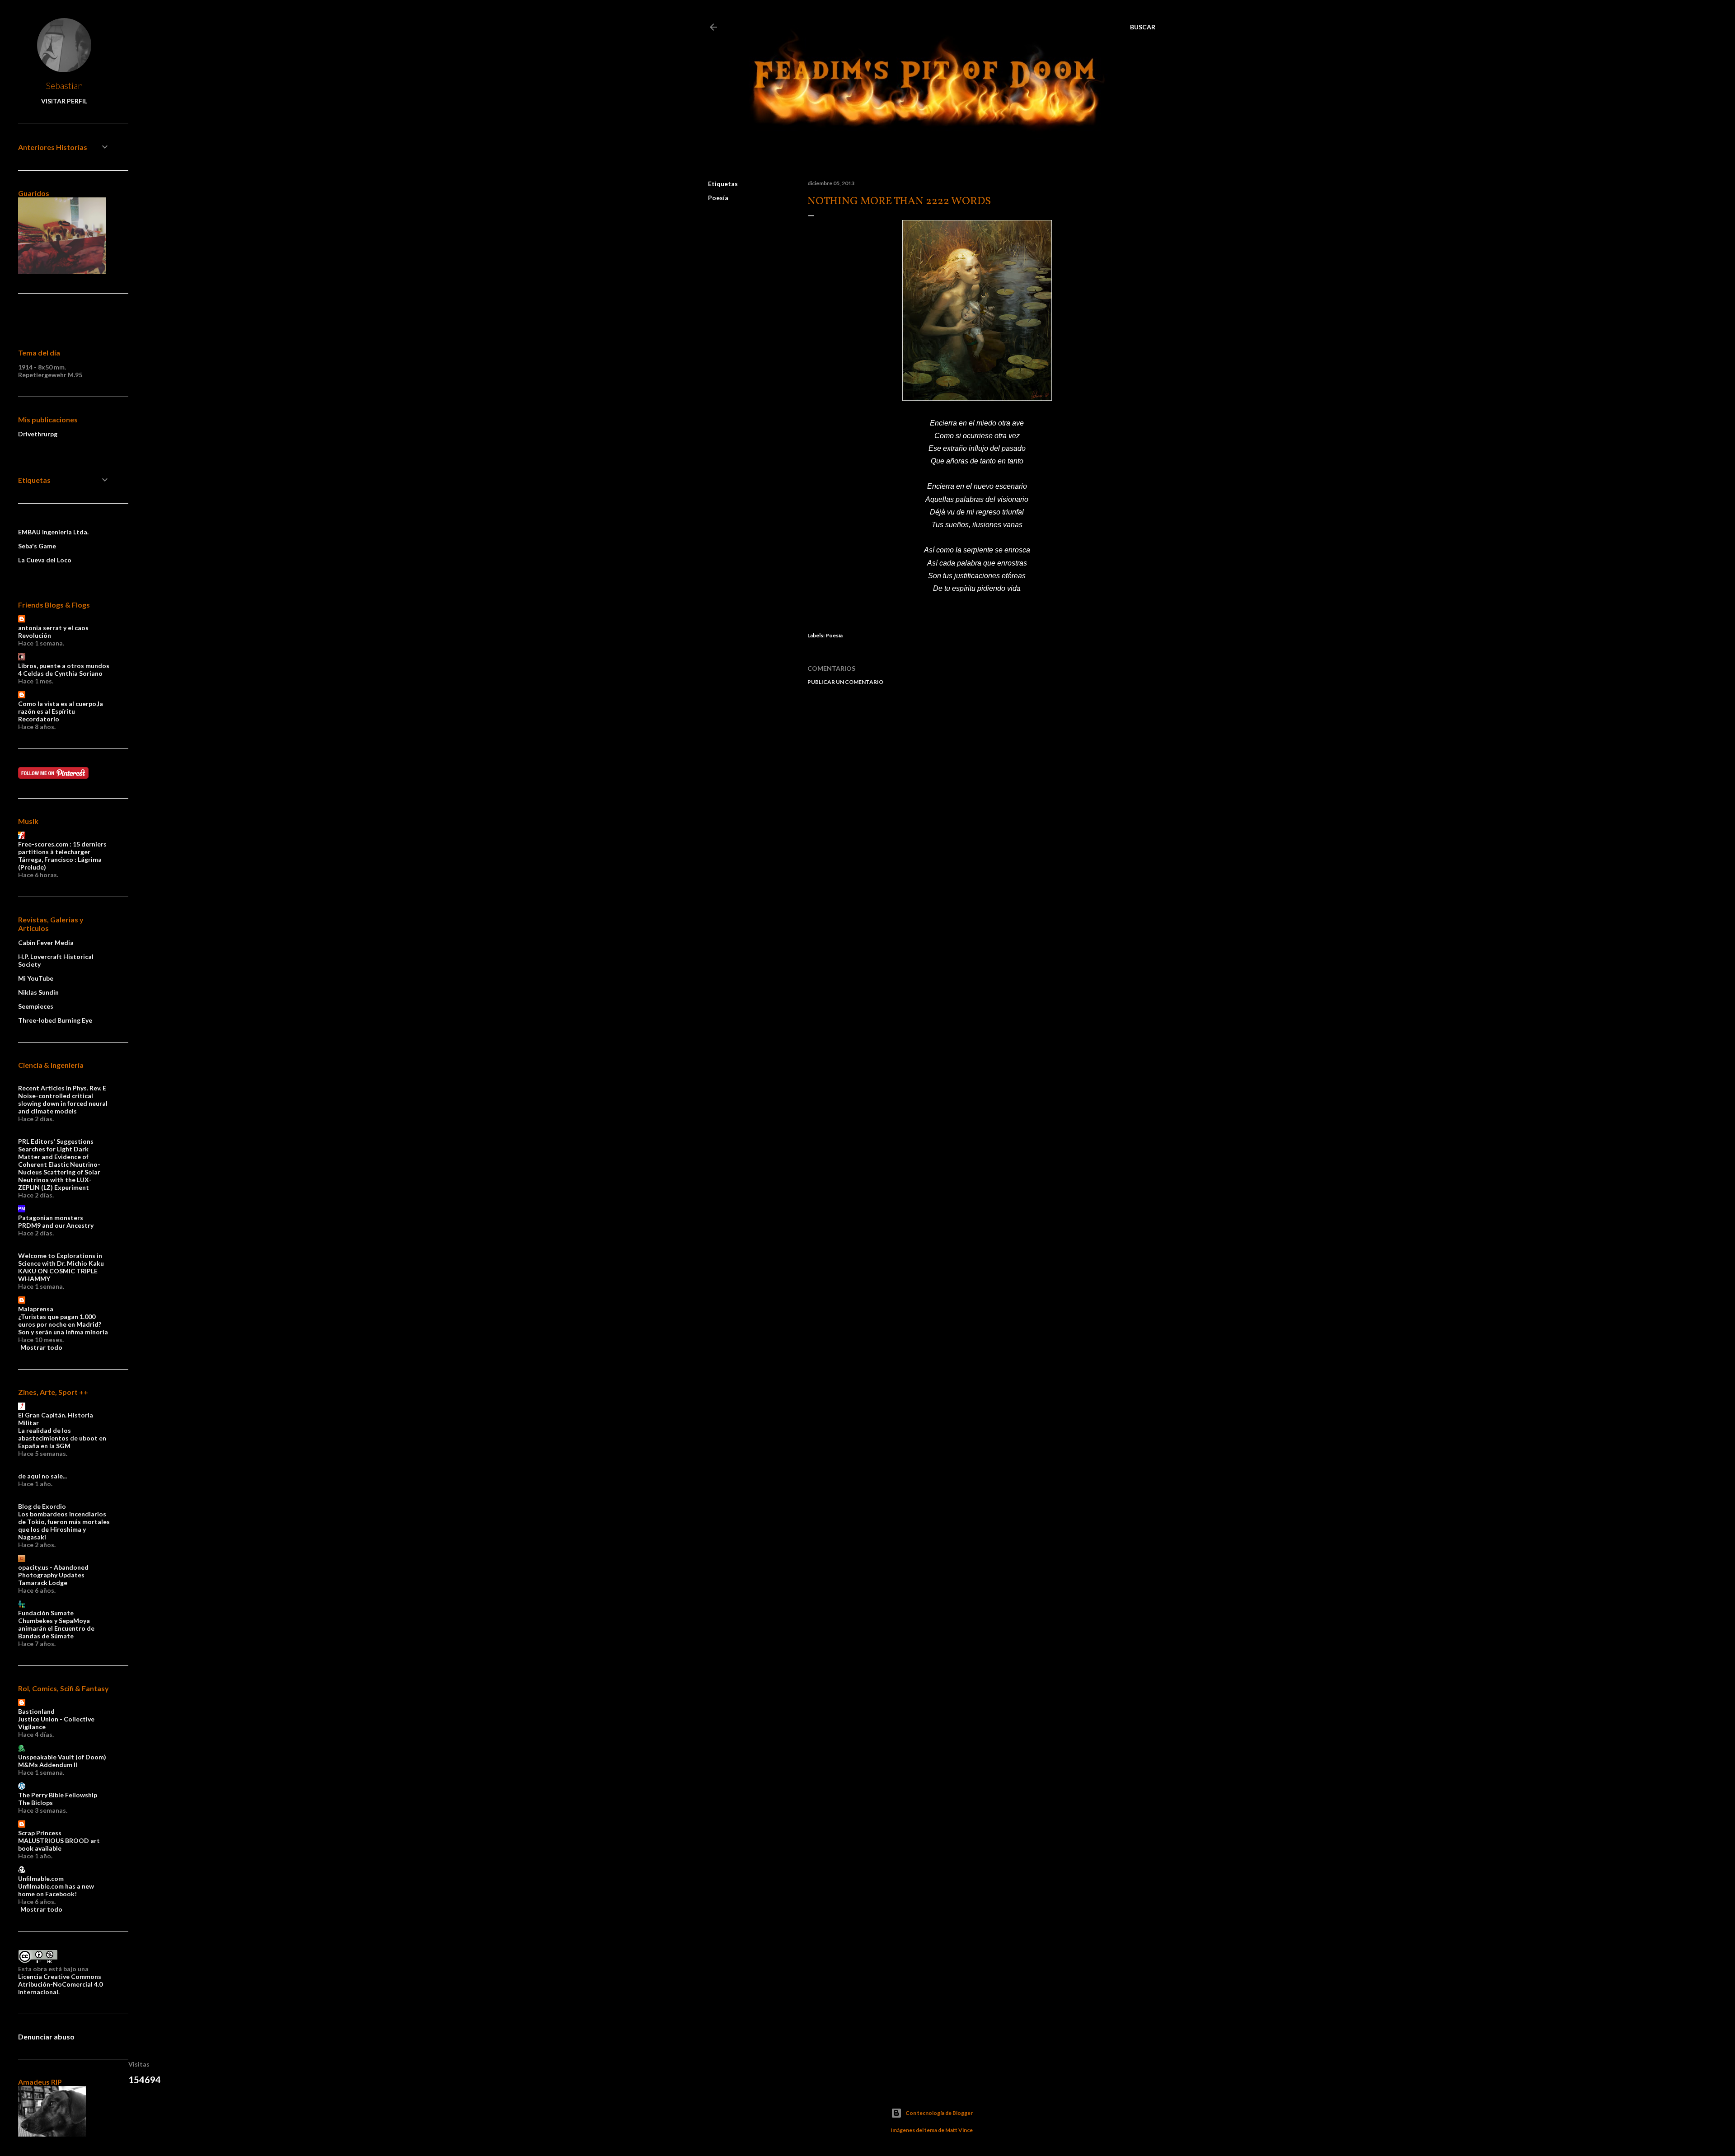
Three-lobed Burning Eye (55, 1020)
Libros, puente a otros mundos (64, 666)
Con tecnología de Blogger (939, 2113)
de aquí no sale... (42, 1476)
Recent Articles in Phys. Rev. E (62, 1088)
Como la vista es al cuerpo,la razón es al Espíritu (61, 707)
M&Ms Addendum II (48, 1765)
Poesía (718, 198)
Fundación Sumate (46, 1613)
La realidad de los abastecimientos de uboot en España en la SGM (62, 1438)
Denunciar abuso (46, 2037)
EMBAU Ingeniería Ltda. (53, 532)
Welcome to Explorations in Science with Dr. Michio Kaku (61, 1259)
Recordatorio (39, 719)
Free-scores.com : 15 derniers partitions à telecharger (62, 848)
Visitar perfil (64, 101)
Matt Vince (959, 2130)
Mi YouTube (36, 978)
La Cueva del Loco (45, 560)
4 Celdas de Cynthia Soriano (60, 673)
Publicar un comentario (845, 682)
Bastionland (36, 1711)
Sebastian (64, 85)
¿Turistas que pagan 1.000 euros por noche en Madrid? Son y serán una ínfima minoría (63, 1324)
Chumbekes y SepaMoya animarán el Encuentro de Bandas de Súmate (56, 1628)
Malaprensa (36, 1309)
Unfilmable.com (41, 1878)
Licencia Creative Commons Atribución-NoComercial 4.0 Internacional (60, 1984)
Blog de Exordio (42, 1506)
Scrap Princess (40, 1833)
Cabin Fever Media (46, 942)
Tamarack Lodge (43, 1583)
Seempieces (36, 1006)
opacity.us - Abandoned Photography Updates (53, 1571)
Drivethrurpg (38, 434)
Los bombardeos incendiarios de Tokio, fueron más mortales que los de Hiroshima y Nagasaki (64, 1525)
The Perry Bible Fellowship (58, 1795)
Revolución (35, 635)
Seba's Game (37, 546)
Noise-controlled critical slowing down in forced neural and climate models (63, 1103)
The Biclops (35, 1803)
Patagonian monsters (51, 1218)
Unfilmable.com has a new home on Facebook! (56, 1890)
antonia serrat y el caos (53, 628)
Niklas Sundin (38, 992)
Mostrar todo (41, 1347)
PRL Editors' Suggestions (56, 1141)
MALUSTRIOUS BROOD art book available (59, 1844)
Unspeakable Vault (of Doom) (62, 1757)
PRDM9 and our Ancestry (56, 1225)
